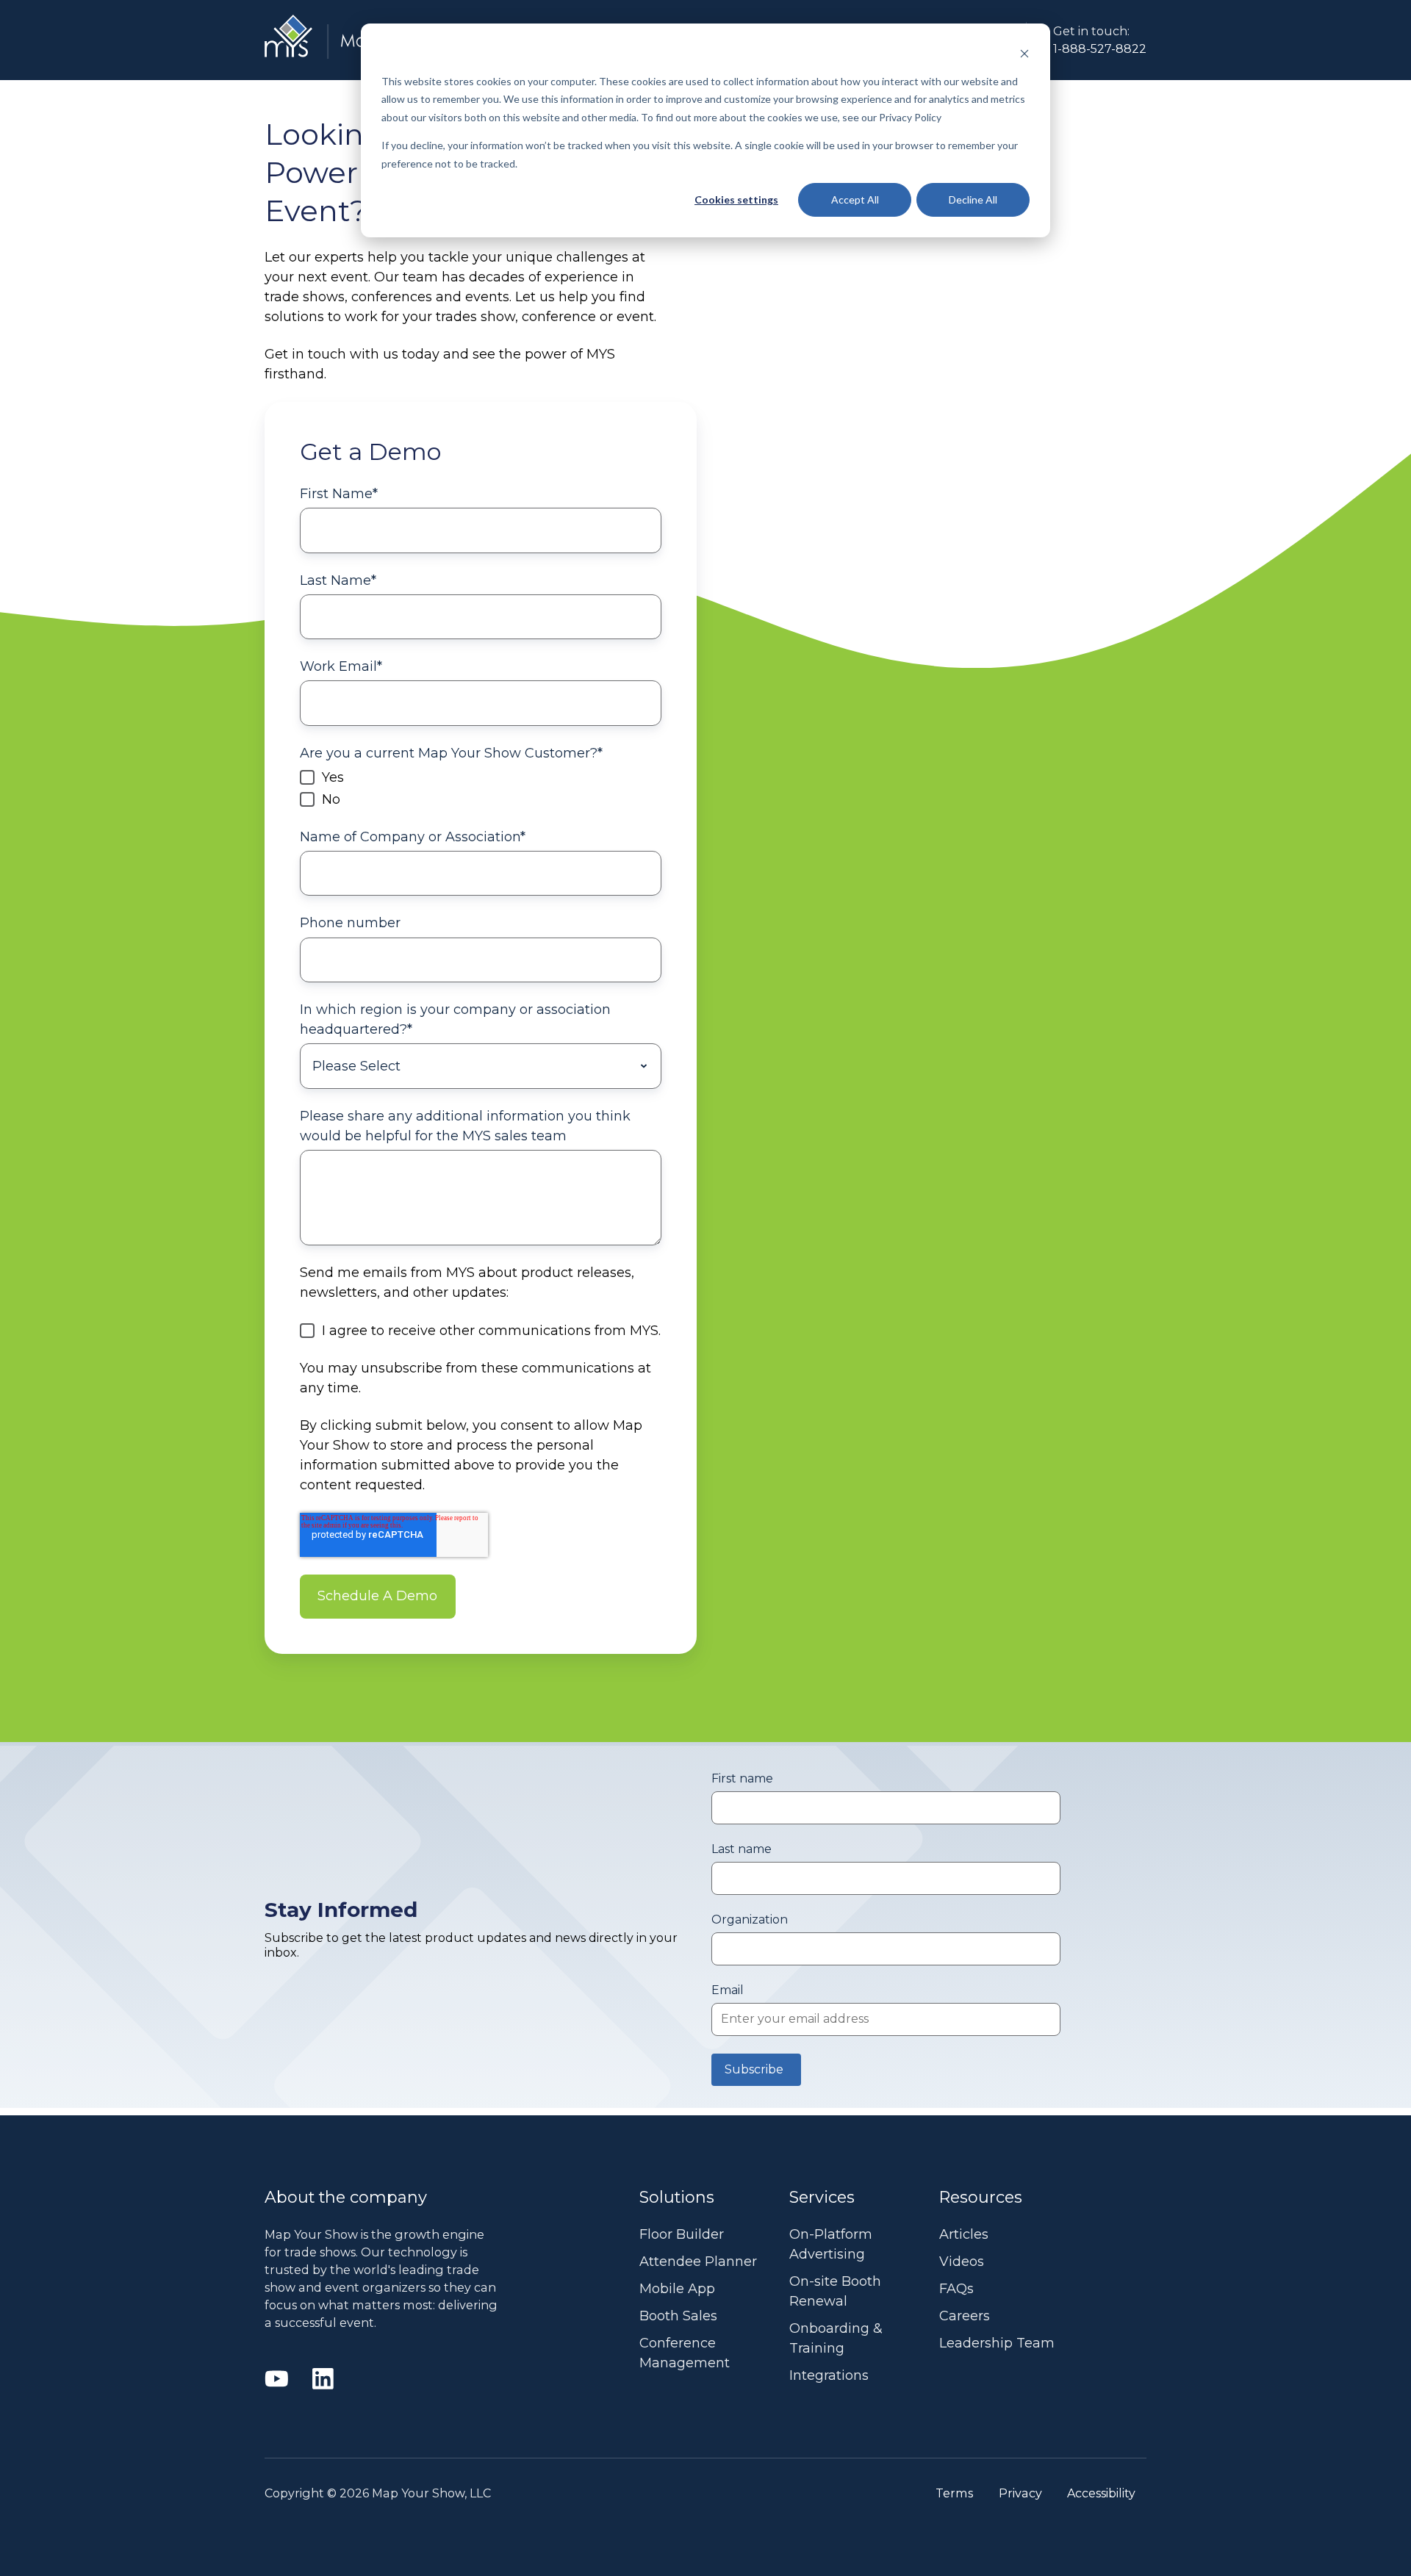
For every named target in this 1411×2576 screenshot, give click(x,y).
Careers (965, 2316)
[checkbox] (481, 788)
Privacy (1020, 2493)
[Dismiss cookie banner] (1024, 53)
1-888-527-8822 (1100, 48)
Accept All (855, 199)
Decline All (973, 199)
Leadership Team (997, 2343)
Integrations (829, 2375)
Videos (962, 2262)
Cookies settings (736, 199)
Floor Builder (682, 2234)
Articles (964, 2234)
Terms (954, 2493)
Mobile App (677, 2289)
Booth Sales (678, 2316)
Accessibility (1101, 2493)
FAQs (956, 2289)
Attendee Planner (698, 2262)
